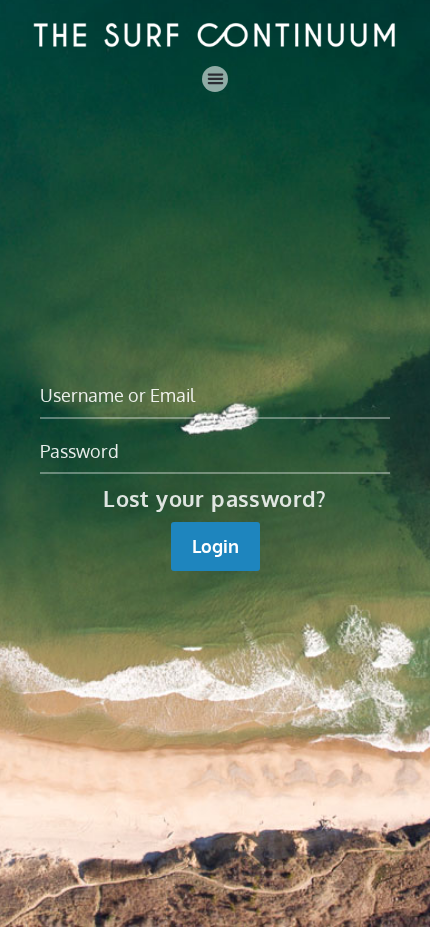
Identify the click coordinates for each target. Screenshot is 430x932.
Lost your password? (215, 498)
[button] (215, 79)
